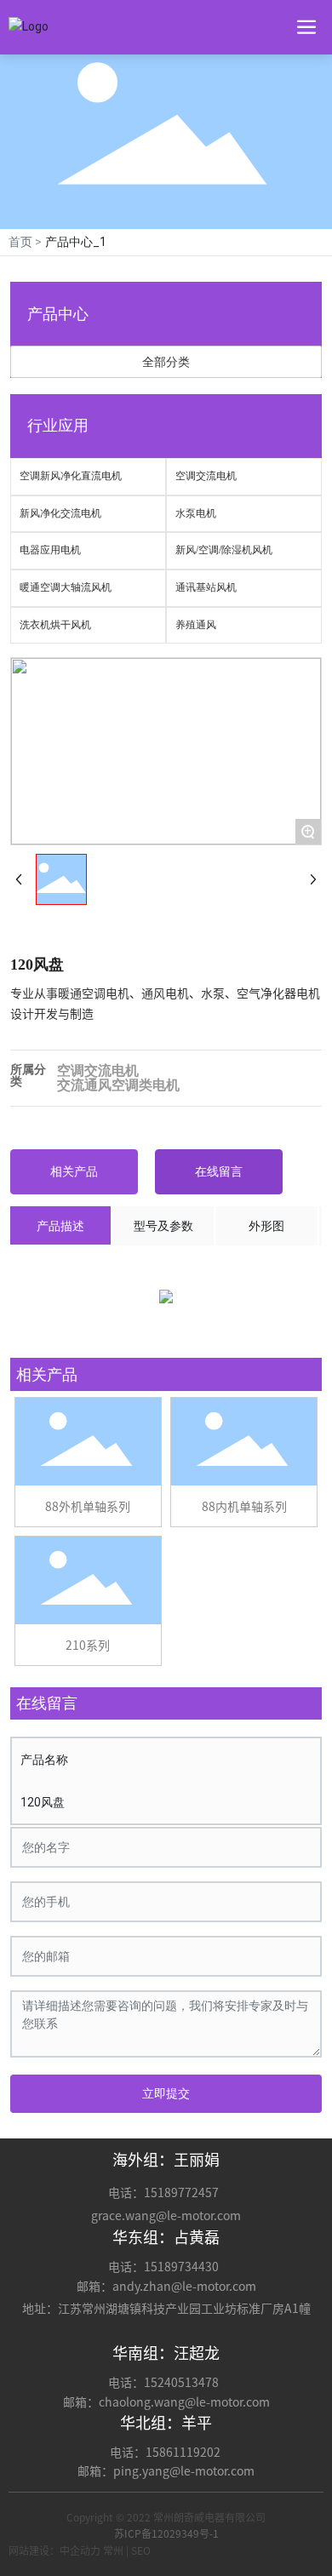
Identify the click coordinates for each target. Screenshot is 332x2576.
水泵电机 (196, 513)
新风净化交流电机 (60, 513)
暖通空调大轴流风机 (66, 587)
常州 (113, 2550)
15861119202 (184, 2453)
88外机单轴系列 (88, 1507)
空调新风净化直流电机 (71, 476)
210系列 (88, 1646)
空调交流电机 (206, 476)
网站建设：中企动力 (54, 2550)
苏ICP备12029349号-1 (166, 2533)
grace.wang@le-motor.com (166, 2216)
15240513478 (183, 2383)
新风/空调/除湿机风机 (224, 550)
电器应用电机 (50, 550)
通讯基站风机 (206, 587)
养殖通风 (196, 625)
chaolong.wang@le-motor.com (184, 2402)
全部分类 (166, 362)
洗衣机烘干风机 (55, 625)
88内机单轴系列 (244, 1507)
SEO (141, 2550)
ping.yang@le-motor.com (184, 2471)
